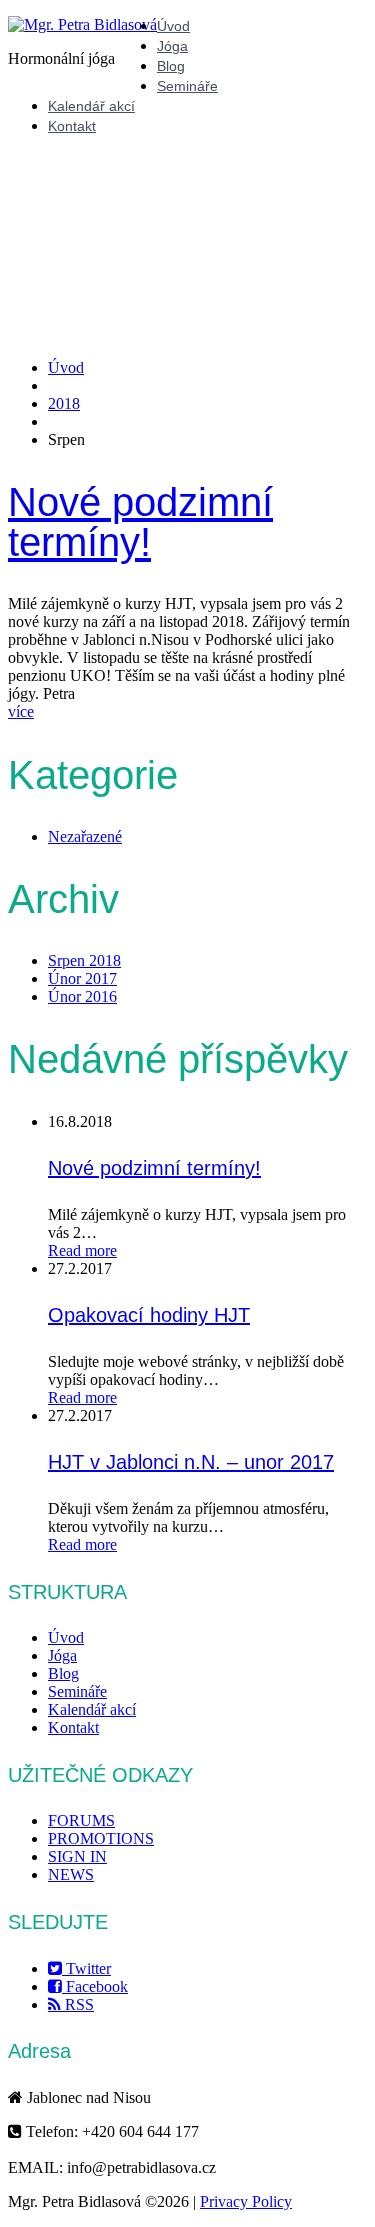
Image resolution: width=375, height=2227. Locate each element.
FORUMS (81, 1820)
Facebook (95, 1986)
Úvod (173, 26)
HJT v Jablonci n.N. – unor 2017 (191, 1462)
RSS (77, 2004)
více (21, 711)
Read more (82, 1250)
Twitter (86, 1968)
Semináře (187, 86)
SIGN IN (77, 1856)
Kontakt (72, 126)
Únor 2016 (82, 996)
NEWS (71, 1874)
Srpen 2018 (84, 960)
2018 (64, 403)
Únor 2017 (82, 978)
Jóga (172, 46)
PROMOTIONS (101, 1838)
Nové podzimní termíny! (140, 522)
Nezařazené (85, 836)
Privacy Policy (246, 2201)
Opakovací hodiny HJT (149, 1315)
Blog (171, 66)
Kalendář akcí (91, 106)
